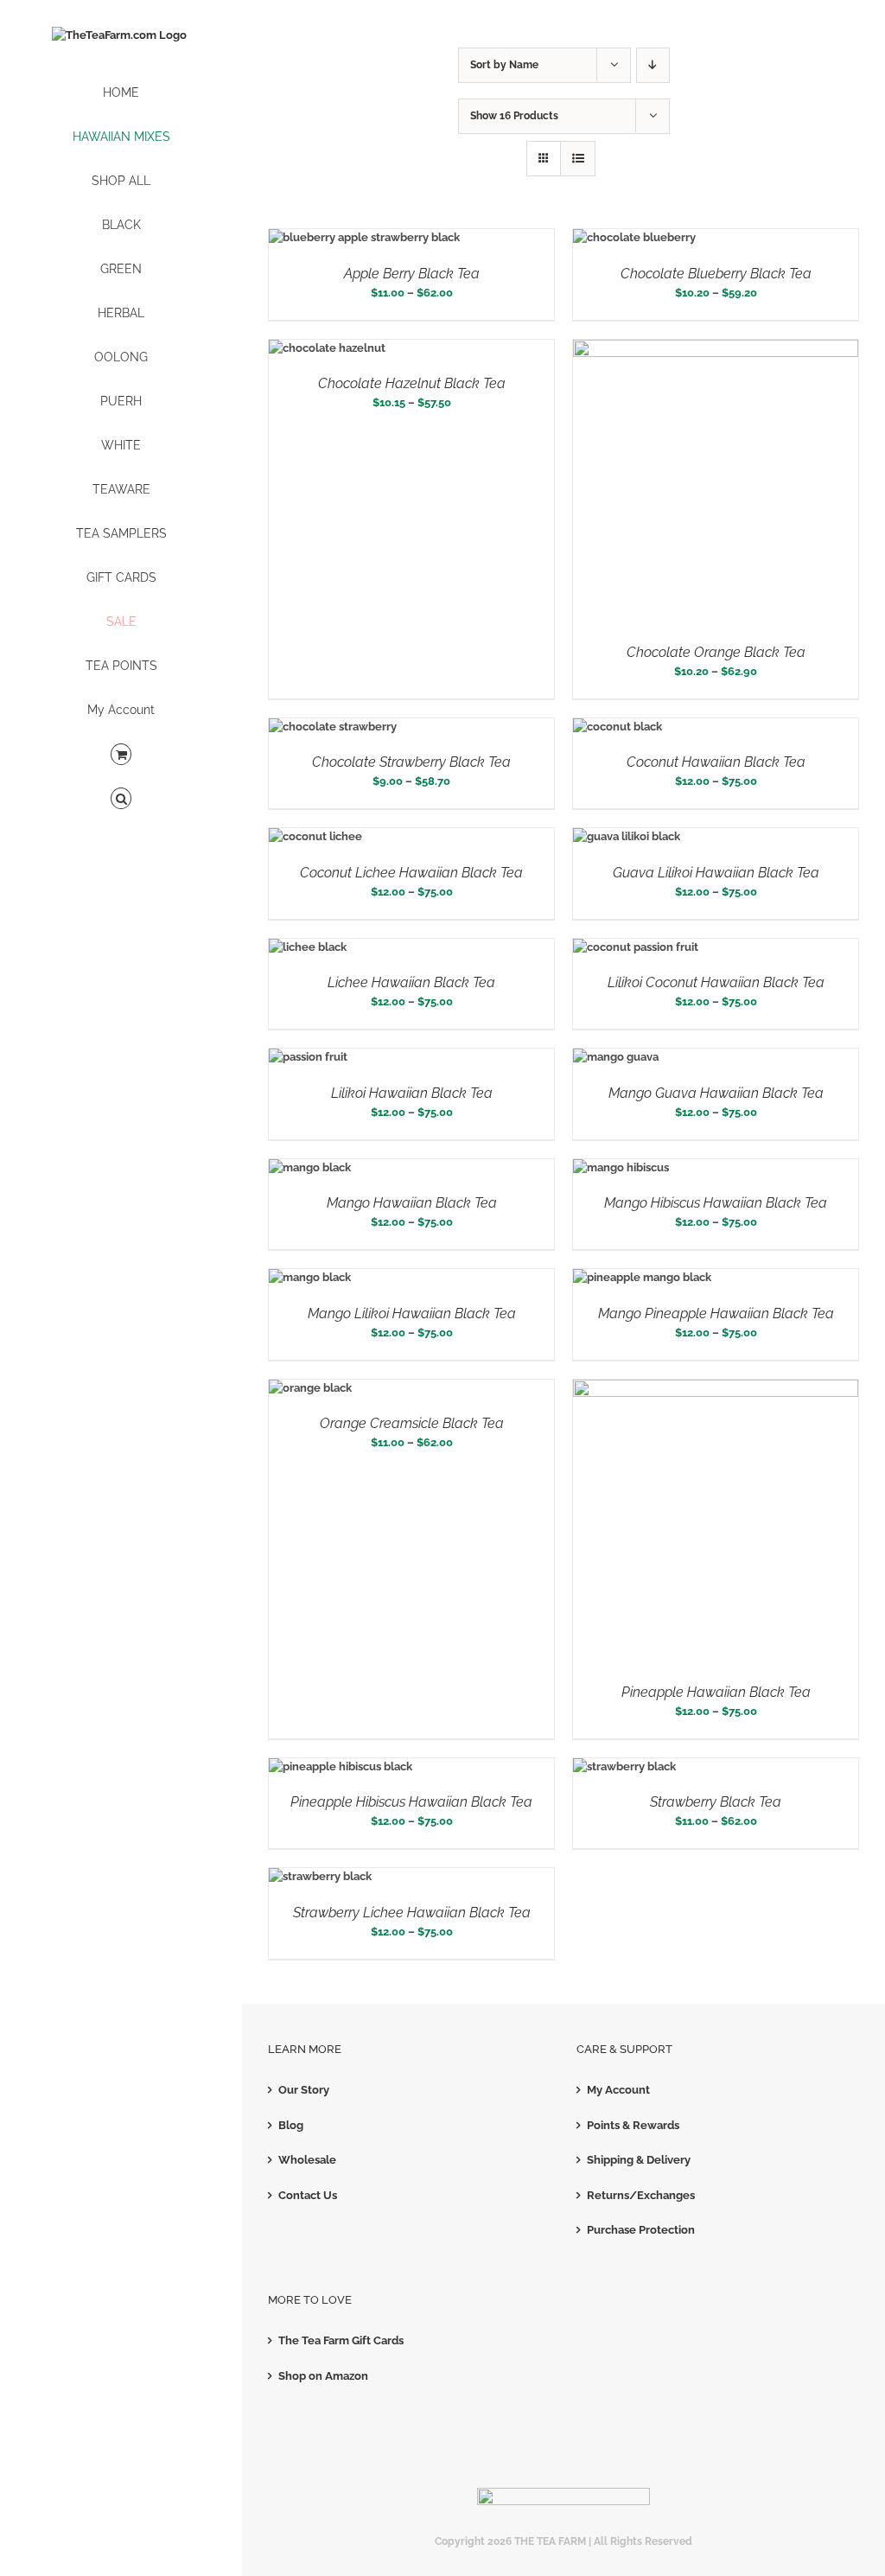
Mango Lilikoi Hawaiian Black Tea (412, 1314)
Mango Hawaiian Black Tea (412, 1203)
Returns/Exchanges (641, 2195)
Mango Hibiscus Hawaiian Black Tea (716, 1203)
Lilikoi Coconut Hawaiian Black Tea (716, 982)
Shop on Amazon (323, 2376)
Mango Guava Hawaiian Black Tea (716, 1093)
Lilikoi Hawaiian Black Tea (412, 1093)
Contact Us (308, 2195)
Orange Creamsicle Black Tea (412, 1423)
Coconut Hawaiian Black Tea (716, 762)
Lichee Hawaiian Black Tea (411, 982)
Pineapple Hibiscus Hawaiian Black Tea (411, 1802)
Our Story (304, 2090)
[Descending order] (653, 65)
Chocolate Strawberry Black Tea (411, 762)
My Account (618, 2090)
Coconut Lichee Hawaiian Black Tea (411, 873)
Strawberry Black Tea (716, 1802)
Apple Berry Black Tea (412, 274)
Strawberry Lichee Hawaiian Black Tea (412, 1913)
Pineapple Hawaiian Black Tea (716, 1692)
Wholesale (307, 2160)
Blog (291, 2125)
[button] (121, 799)
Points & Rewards (633, 2125)
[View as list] (578, 159)
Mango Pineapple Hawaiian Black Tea (716, 1314)
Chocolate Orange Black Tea (716, 652)
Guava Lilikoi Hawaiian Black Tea (716, 873)
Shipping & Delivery (639, 2160)
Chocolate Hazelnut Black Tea (412, 383)
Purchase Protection (641, 2230)
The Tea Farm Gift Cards (341, 2340)
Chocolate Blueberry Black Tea (716, 274)
